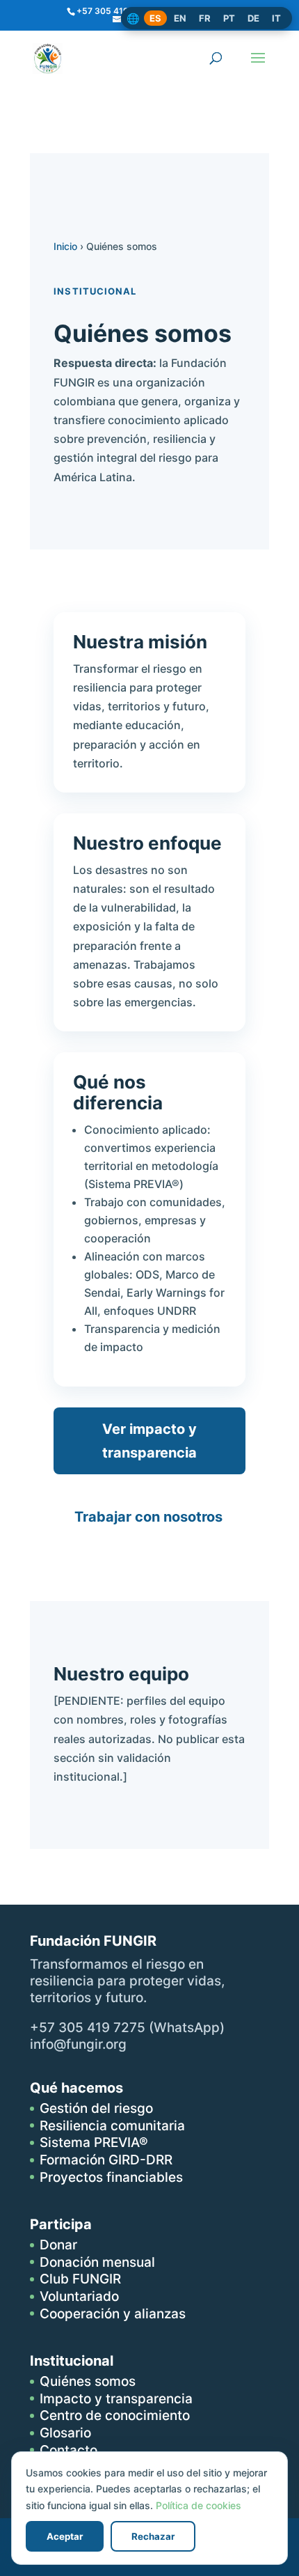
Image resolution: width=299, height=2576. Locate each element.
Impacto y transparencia (116, 2399)
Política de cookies (199, 2505)
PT (229, 18)
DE (253, 18)
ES (155, 18)
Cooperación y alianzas (113, 2314)
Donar (58, 2245)
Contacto (68, 2450)
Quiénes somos (88, 2381)
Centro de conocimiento (115, 2415)
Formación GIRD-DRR (106, 2160)
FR (205, 18)
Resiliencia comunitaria (112, 2126)
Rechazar (153, 2536)
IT (276, 18)
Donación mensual (97, 2262)
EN (180, 18)
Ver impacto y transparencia (149, 1441)
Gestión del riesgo (96, 2108)
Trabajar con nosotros (148, 1517)
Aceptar (65, 2536)
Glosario (65, 2433)
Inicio (65, 246)
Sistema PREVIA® (94, 2142)
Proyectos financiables (111, 2177)
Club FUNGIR (80, 2279)
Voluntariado (79, 2296)
